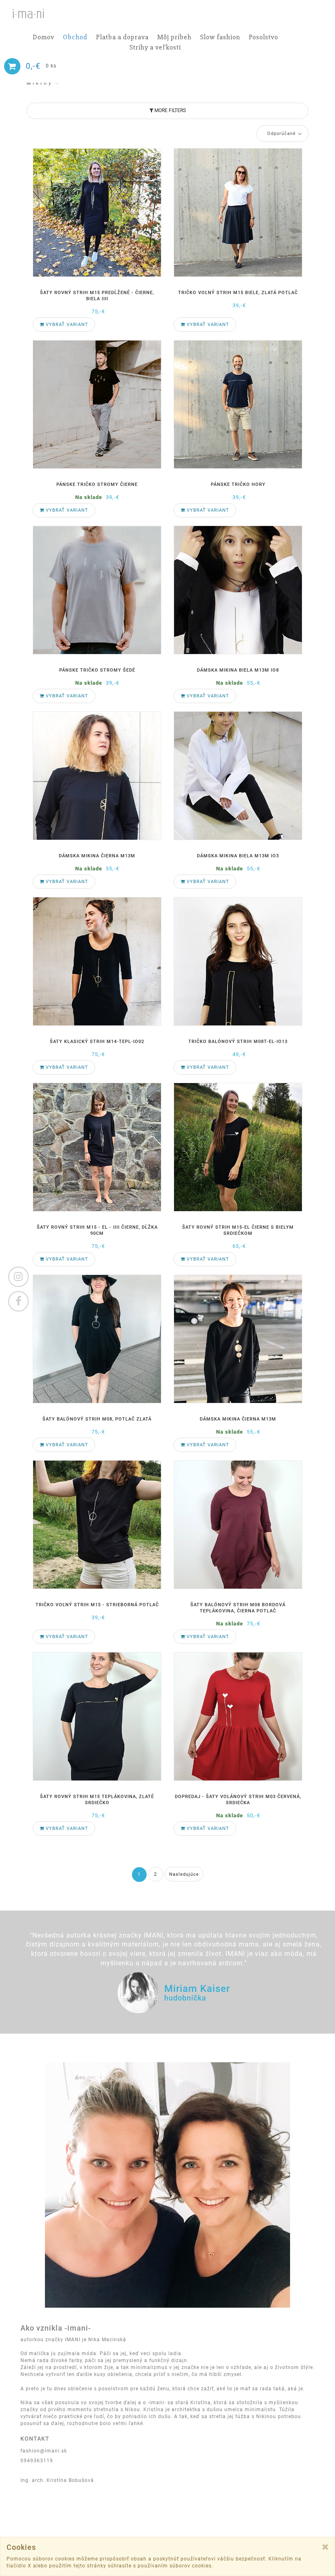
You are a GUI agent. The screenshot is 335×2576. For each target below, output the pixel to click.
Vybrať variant (66, 325)
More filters (170, 110)
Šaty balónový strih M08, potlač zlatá (97, 1419)
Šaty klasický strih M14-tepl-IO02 (97, 1042)
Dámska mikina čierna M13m (97, 856)
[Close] (325, 2547)
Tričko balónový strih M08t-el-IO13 (238, 1042)
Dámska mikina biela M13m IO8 (238, 670)
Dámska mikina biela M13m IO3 (238, 856)
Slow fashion (220, 37)
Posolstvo (264, 37)
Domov (44, 37)
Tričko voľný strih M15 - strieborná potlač (97, 1605)
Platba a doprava (122, 37)
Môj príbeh (174, 37)
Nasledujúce (184, 1874)
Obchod (75, 37)
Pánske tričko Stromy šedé (97, 670)
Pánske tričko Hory (238, 484)
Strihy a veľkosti (155, 48)
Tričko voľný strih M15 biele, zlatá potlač (238, 293)
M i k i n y (42, 83)
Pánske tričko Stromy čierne (97, 484)
